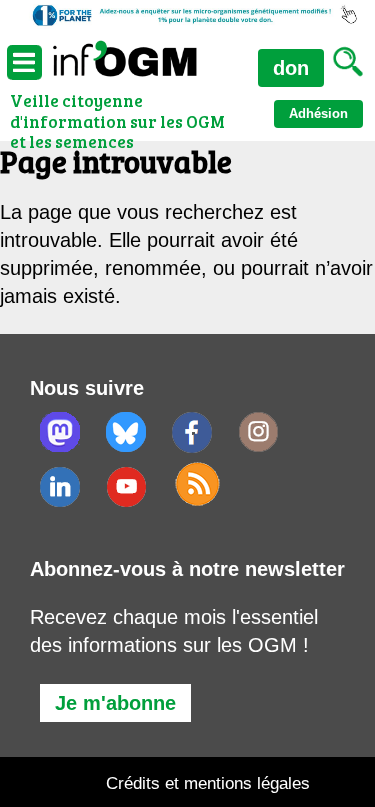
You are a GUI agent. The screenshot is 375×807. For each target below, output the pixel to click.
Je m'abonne (115, 703)
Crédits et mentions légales (208, 783)
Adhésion (318, 113)
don (291, 68)
